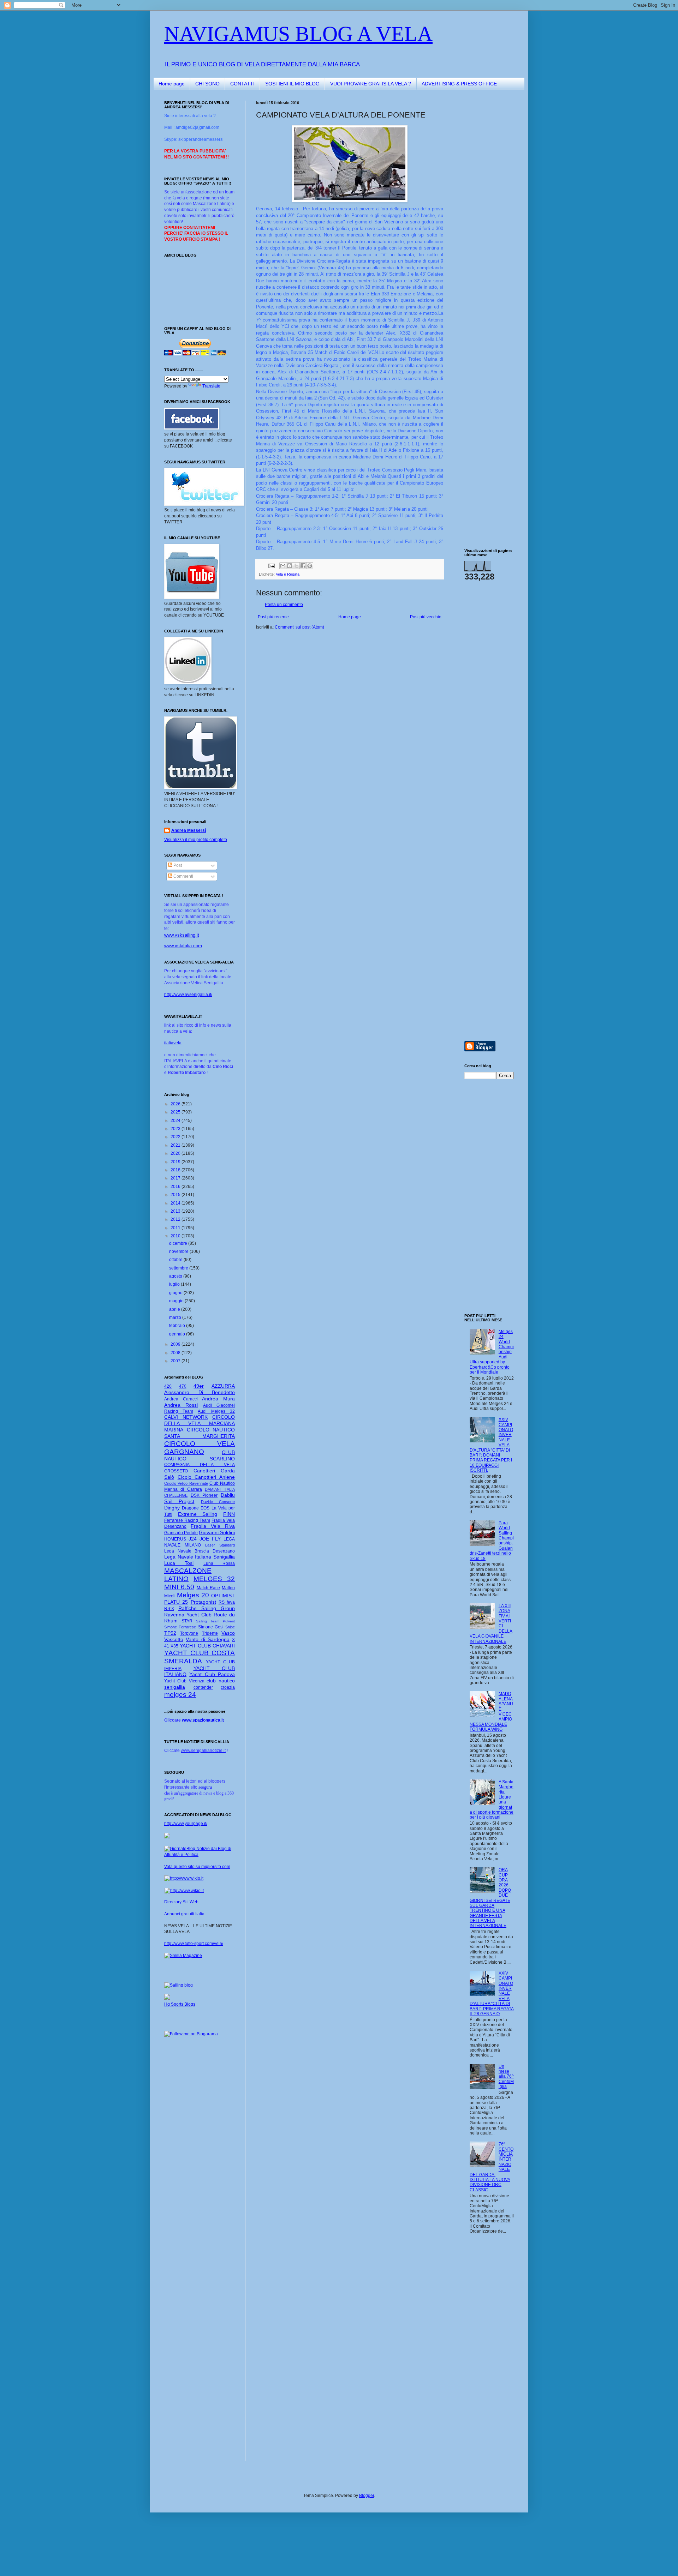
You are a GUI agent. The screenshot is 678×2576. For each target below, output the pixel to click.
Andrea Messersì (189, 830)
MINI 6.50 (179, 1587)
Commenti (183, 876)
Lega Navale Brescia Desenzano (200, 1551)
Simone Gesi (211, 1627)
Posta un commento (284, 605)
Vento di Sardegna (208, 1639)
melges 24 (180, 1695)
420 (168, 1386)
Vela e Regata (288, 574)
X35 (174, 1646)
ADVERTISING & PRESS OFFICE (459, 84)
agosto (176, 1276)
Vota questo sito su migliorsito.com (197, 1867)
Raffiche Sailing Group (207, 1608)
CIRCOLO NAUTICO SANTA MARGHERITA (200, 1433)
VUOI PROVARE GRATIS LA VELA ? (371, 84)
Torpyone (189, 1633)
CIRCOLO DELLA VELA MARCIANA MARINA (200, 1423)
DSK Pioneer (204, 1495)
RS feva (227, 1602)
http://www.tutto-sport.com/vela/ (194, 1944)
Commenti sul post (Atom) (299, 627)
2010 (176, 1236)
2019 (176, 1162)
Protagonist (203, 1602)
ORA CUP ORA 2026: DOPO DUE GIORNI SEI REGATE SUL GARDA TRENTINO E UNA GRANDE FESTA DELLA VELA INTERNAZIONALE (490, 1898)
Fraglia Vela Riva (213, 1526)
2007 (176, 1361)
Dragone (190, 1508)
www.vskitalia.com (183, 946)
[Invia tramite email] (283, 566)
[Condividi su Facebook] (303, 566)
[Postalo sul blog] (290, 566)
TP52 (170, 1633)
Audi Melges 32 (216, 1411)
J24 (193, 1539)
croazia (228, 1687)
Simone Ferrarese (180, 1627)
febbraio (178, 1326)
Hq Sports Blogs (180, 2004)
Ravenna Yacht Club (188, 1615)
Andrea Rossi (181, 1405)
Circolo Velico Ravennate (186, 1483)
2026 (176, 1104)
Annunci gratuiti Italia (184, 1914)
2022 (176, 1137)
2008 (176, 1353)
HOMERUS (175, 1539)
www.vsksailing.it (182, 935)
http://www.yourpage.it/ (186, 1824)
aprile (175, 1309)
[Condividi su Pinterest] (310, 566)
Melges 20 (193, 1595)
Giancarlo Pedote (181, 1533)
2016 (176, 1187)
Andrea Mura (218, 1399)
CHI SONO (207, 84)
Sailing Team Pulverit (215, 1621)
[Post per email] (271, 565)
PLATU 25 (176, 1602)
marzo (176, 1317)
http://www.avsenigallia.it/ (188, 995)
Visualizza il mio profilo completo (196, 840)
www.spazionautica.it (203, 1720)
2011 (176, 1228)
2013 (176, 1211)
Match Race (209, 1588)
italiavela (173, 1043)
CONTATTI (242, 84)
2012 (176, 1219)
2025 (176, 1112)
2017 (176, 1178)
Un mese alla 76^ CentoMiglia (506, 2077)
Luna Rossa (219, 1563)
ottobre (176, 1260)
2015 (176, 1195)
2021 (176, 1145)
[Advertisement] (486, 206)
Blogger (367, 2496)
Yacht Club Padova (212, 1674)
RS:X (169, 1609)
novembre (179, 1251)
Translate (211, 386)
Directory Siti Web (181, 1902)
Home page (172, 84)
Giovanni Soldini (217, 1532)
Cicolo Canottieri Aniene (206, 1477)
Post (177, 865)
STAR (187, 1621)
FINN (229, 1514)
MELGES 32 (214, 1579)
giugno (176, 1293)
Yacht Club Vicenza (184, 1681)
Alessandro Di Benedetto (200, 1392)
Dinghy (172, 1508)
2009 (176, 1344)
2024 (176, 1121)
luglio (175, 1284)
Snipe (230, 1627)
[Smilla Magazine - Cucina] (183, 1956)
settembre (179, 1268)
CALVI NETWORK (186, 1417)
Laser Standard (220, 1545)
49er (199, 1386)
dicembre (179, 1243)
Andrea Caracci (181, 1399)
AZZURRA (223, 1386)
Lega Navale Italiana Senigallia (200, 1557)
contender (203, 1687)
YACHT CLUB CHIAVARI (207, 1646)
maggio (177, 1301)
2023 (176, 1129)
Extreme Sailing (198, 1514)
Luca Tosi (179, 1563)
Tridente (210, 1633)
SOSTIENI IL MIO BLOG (292, 84)
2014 (176, 1203)
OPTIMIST (223, 1596)
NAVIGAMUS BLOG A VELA (298, 34)
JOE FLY (210, 1539)
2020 (176, 1153)
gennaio (178, 1334)
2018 (176, 1170)
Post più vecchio (426, 617)
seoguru (205, 1787)
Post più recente (273, 617)
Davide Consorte (218, 1502)
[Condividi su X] (296, 566)
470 (183, 1386)
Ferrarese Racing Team (187, 1520)
